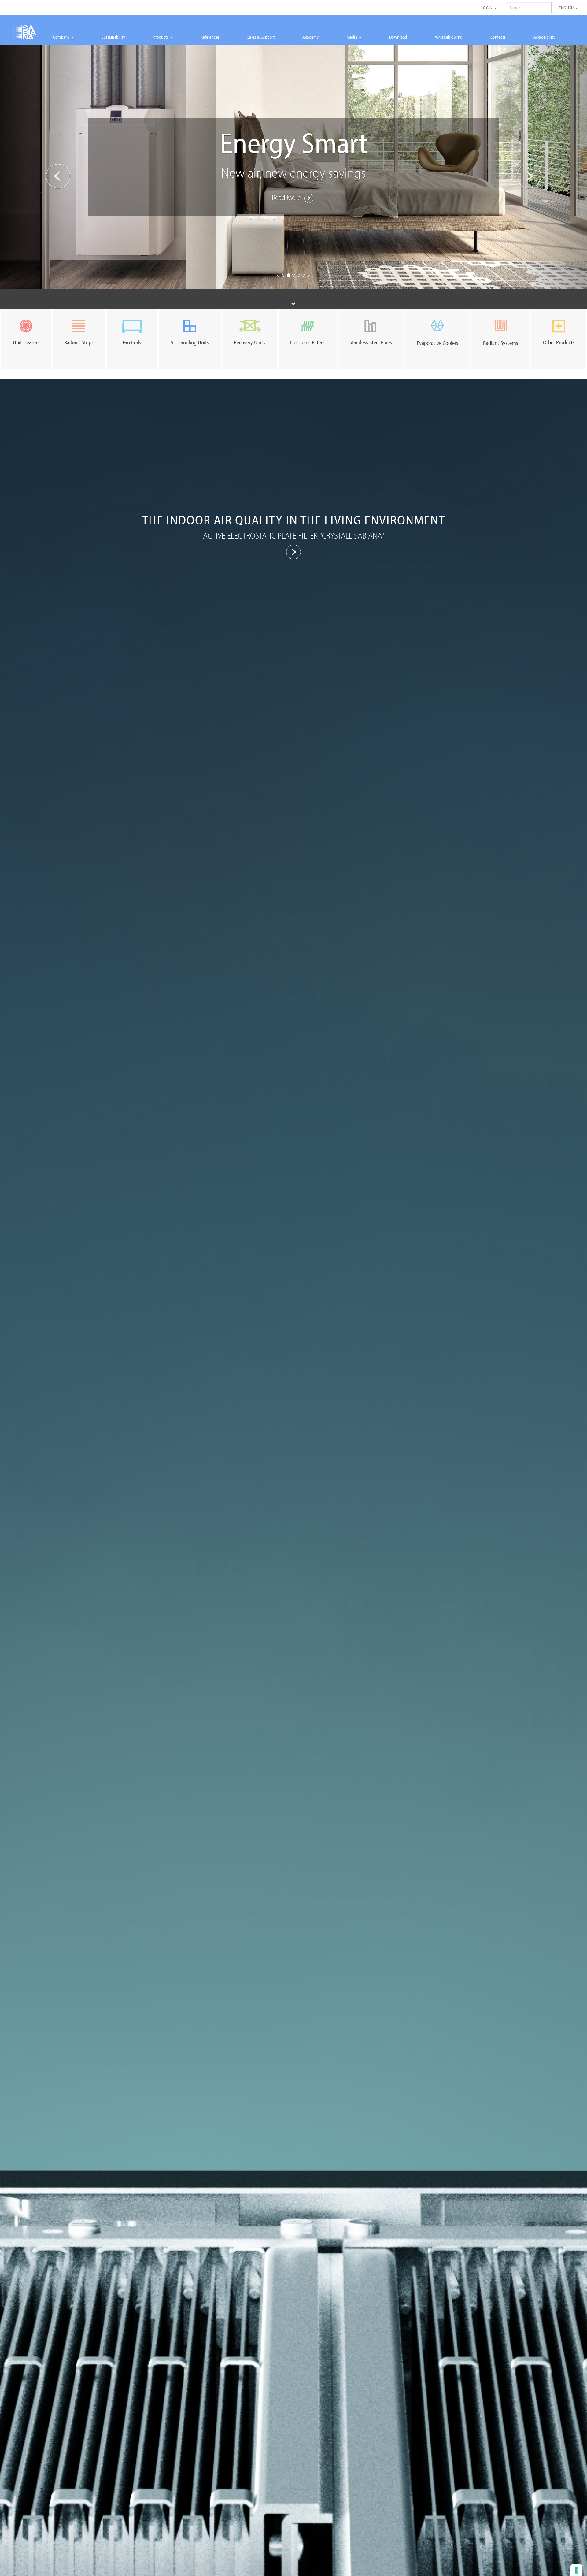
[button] (44, 167)
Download (398, 37)
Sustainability (113, 37)
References (210, 37)
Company (62, 37)
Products (161, 37)
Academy (311, 37)
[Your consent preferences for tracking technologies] (576, 2570)
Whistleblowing (449, 37)
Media (353, 37)
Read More (287, 197)
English (567, 8)
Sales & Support (261, 37)
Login (487, 8)
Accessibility (545, 37)
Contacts (498, 37)
